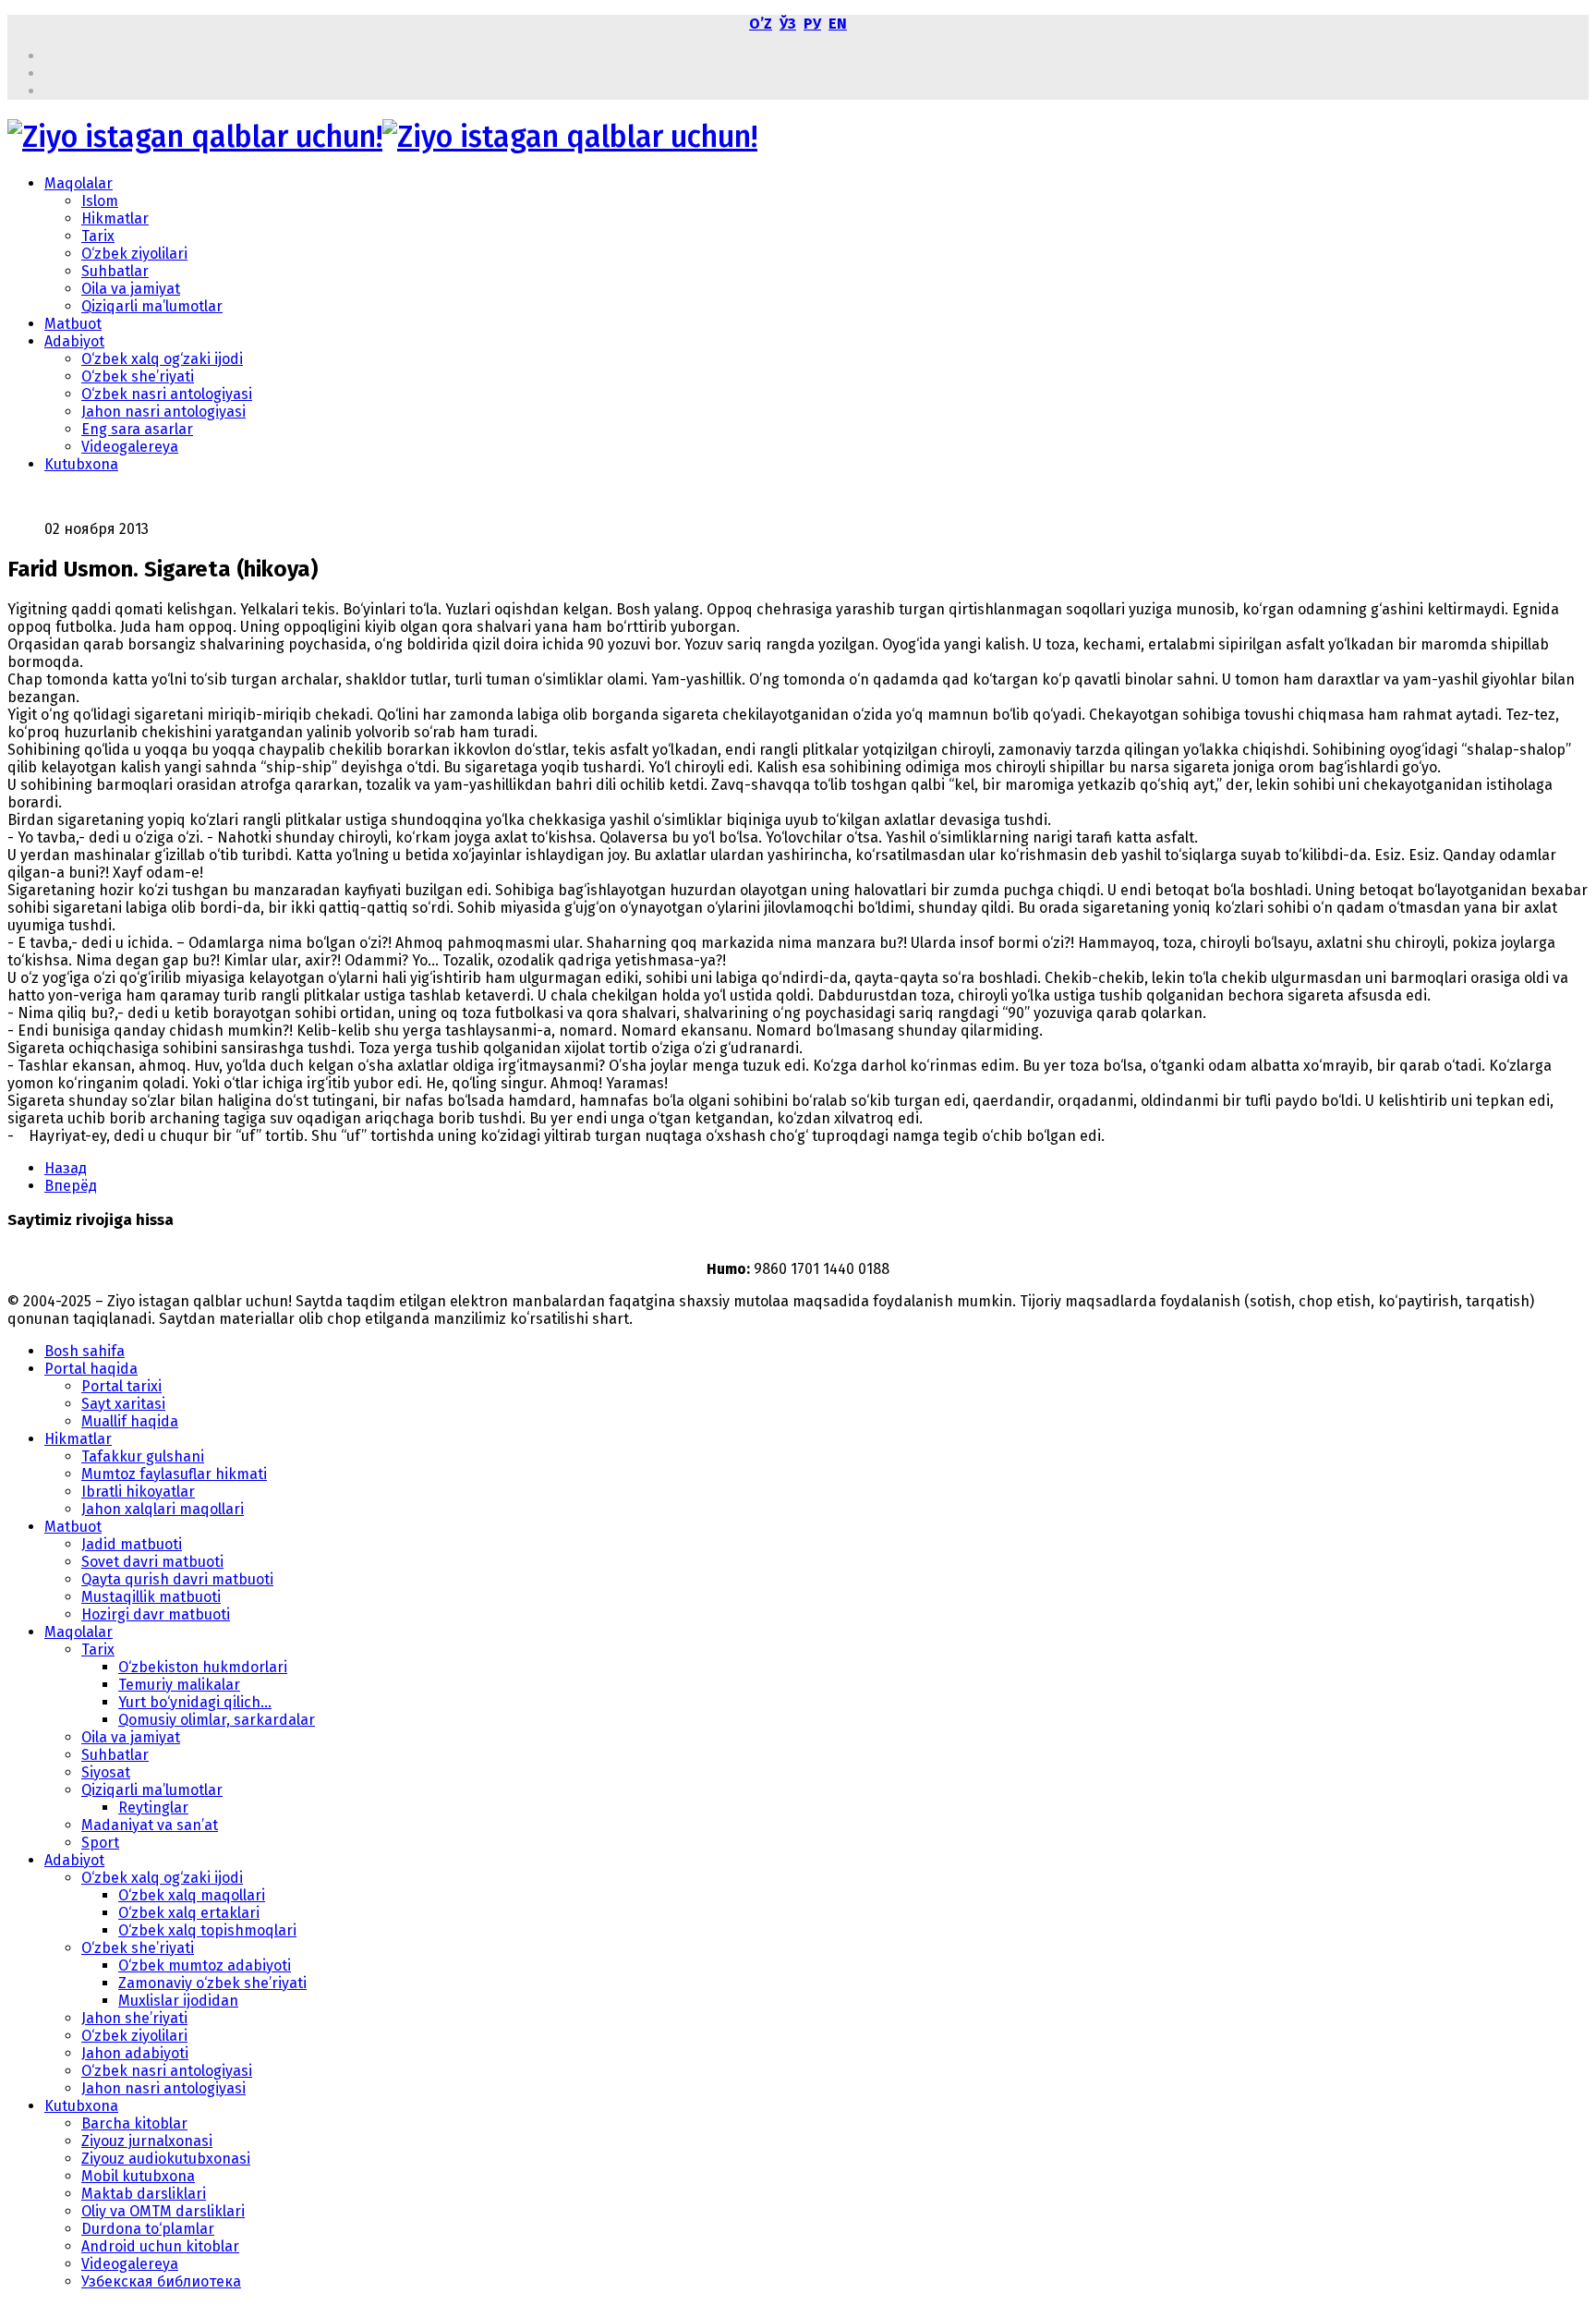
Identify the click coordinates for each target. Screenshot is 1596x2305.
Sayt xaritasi (123, 1404)
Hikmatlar (115, 218)
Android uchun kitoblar (160, 2246)
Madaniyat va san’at (150, 1825)
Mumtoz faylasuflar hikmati (174, 1474)
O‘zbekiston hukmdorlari (203, 1667)
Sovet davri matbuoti (152, 1562)
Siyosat (106, 1772)
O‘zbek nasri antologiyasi (167, 394)
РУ (812, 24)
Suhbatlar (115, 271)
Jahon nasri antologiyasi (163, 412)
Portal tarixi (121, 1386)
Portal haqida (91, 1369)
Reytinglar (153, 1808)
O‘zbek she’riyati (138, 376)
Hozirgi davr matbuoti (156, 1614)
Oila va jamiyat (131, 289)
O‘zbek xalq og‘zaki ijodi (162, 359)
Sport (100, 1843)
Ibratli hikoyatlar (138, 1492)
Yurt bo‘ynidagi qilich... (195, 1702)
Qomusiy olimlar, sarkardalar (217, 1720)
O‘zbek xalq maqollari (192, 1895)
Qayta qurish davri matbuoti (177, 1579)
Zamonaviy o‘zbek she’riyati (212, 1983)
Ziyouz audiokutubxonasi (166, 2159)
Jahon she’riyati (134, 2018)
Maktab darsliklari (144, 2194)
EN (838, 24)
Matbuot (73, 324)
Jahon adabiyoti (135, 2053)
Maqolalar (79, 183)
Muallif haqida (130, 1421)
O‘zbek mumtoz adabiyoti (205, 1965)
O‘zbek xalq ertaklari (189, 1913)
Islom (100, 201)
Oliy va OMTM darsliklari (163, 2211)
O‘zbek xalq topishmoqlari (207, 1930)
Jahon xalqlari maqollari (163, 1509)
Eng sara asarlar (137, 429)
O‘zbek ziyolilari (134, 254)
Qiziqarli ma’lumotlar (152, 306)
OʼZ (761, 24)
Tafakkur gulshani (143, 1456)
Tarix (98, 236)
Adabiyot (74, 341)
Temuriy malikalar (179, 1685)
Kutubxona (81, 464)
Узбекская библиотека (161, 2281)
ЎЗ (788, 24)
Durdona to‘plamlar (148, 2229)
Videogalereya (130, 447)
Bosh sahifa (85, 1351)
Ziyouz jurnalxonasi (147, 2141)
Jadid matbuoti (132, 1544)
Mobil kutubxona (138, 2176)
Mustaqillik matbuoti (151, 1597)
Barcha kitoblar (134, 2123)
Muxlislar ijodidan (178, 2001)
